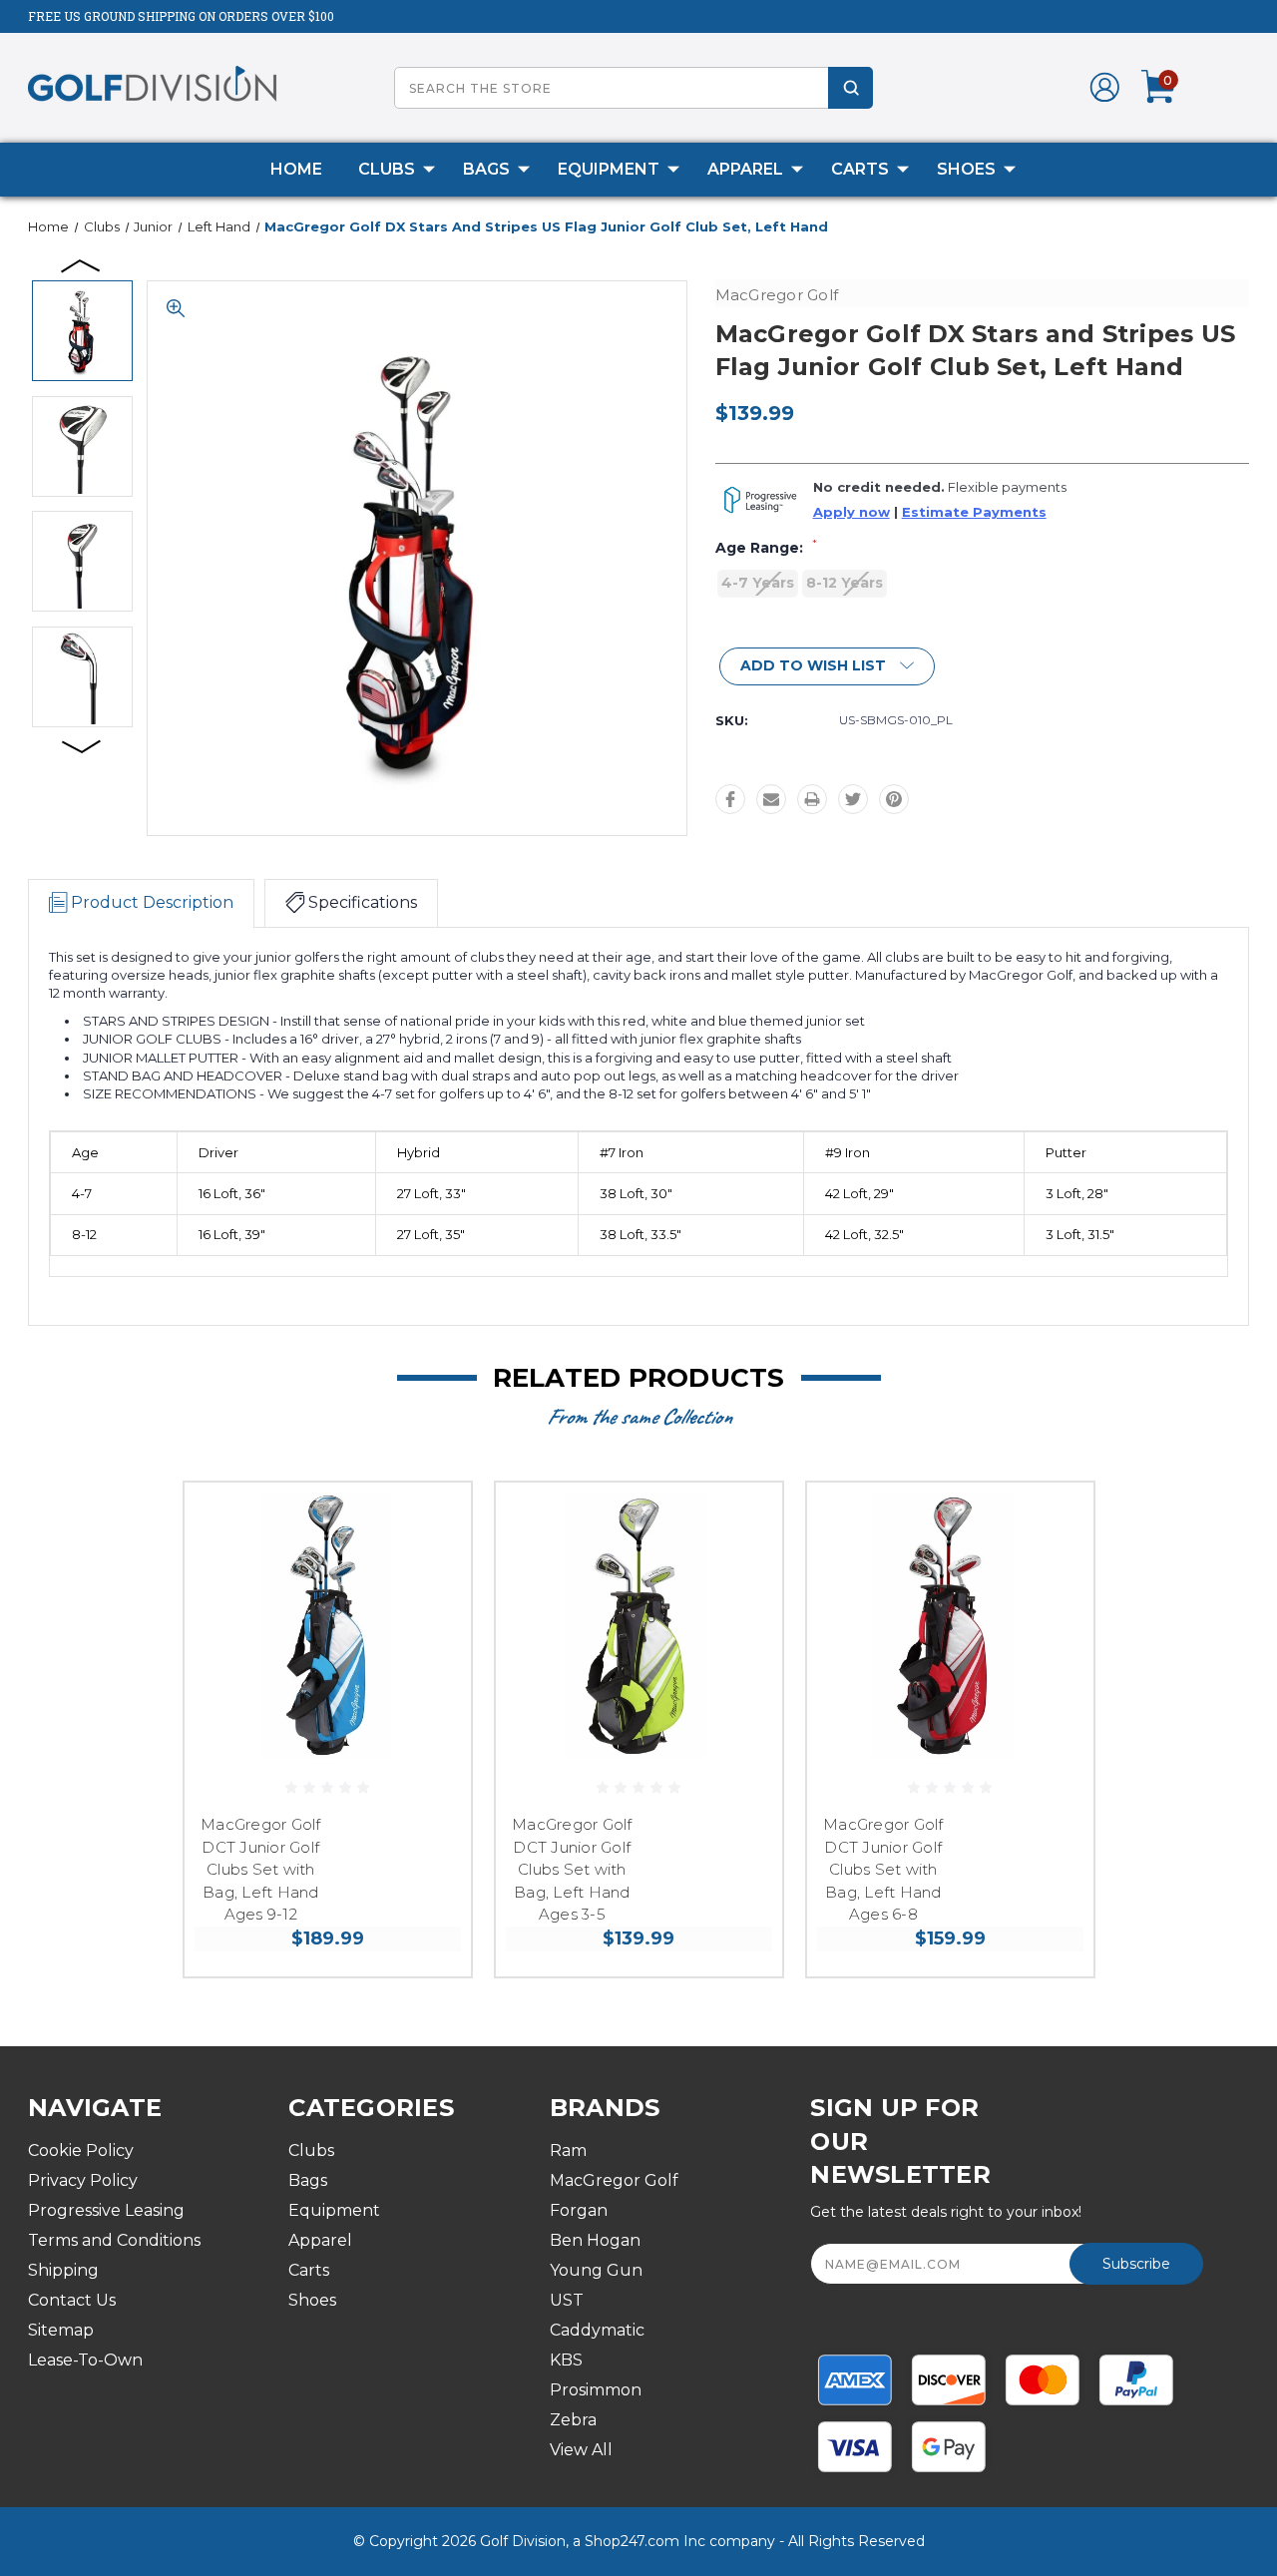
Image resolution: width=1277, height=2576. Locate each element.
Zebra (573, 2420)
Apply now (851, 512)
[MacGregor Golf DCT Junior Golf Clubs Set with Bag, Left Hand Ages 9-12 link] (328, 1626)
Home (296, 169)
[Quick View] (431, 1521)
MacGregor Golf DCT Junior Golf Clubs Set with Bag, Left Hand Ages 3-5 (572, 1869)
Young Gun (596, 2270)
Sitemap (61, 2330)
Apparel (745, 169)
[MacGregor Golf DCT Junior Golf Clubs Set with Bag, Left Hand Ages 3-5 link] (639, 1626)
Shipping (63, 2270)
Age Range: (766, 548)
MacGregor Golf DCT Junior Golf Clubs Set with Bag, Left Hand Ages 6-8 (883, 1869)
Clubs (387, 169)
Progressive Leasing (106, 2210)
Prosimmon (596, 2390)
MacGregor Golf (614, 2180)
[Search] (851, 88)
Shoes (966, 169)
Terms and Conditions (114, 2240)
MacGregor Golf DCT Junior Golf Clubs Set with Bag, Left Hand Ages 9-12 (261, 1869)
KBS (566, 2360)
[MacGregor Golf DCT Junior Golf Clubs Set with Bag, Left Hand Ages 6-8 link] (950, 1626)
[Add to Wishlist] (431, 1569)
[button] (827, 666)
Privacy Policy (83, 2180)
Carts (860, 169)
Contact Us (72, 2300)
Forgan (579, 2210)
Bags (486, 169)
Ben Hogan (595, 2240)
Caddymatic (597, 2330)
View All (581, 2450)
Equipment (609, 169)
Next (82, 745)
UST (567, 2300)
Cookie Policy (81, 2150)
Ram (568, 2150)
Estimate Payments (974, 512)
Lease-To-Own (85, 2360)
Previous (82, 264)
